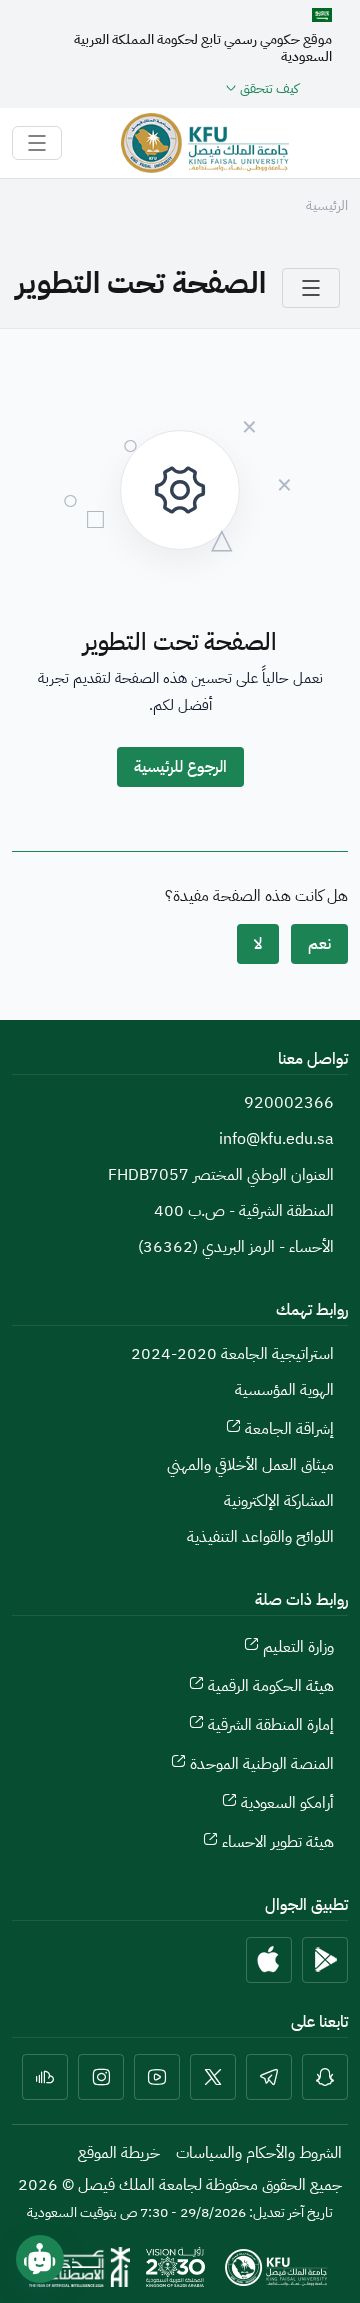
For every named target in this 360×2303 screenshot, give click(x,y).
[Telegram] (269, 2077)
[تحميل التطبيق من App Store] (269, 1960)
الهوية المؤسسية (284, 1390)
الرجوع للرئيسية (180, 767)
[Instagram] (101, 2077)
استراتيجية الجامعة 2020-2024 (232, 1354)
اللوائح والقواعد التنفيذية (260, 1537)
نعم (319, 944)
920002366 (289, 1103)
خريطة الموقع (119, 2153)
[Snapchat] (325, 2077)
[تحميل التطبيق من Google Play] (325, 1960)
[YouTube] (157, 2077)
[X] (213, 2077)
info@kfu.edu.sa (276, 1139)
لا (258, 944)
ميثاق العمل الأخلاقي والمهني (250, 1465)
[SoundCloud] (45, 2077)
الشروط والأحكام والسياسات (259, 2153)
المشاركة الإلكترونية (279, 1501)
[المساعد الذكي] (40, 2259)
